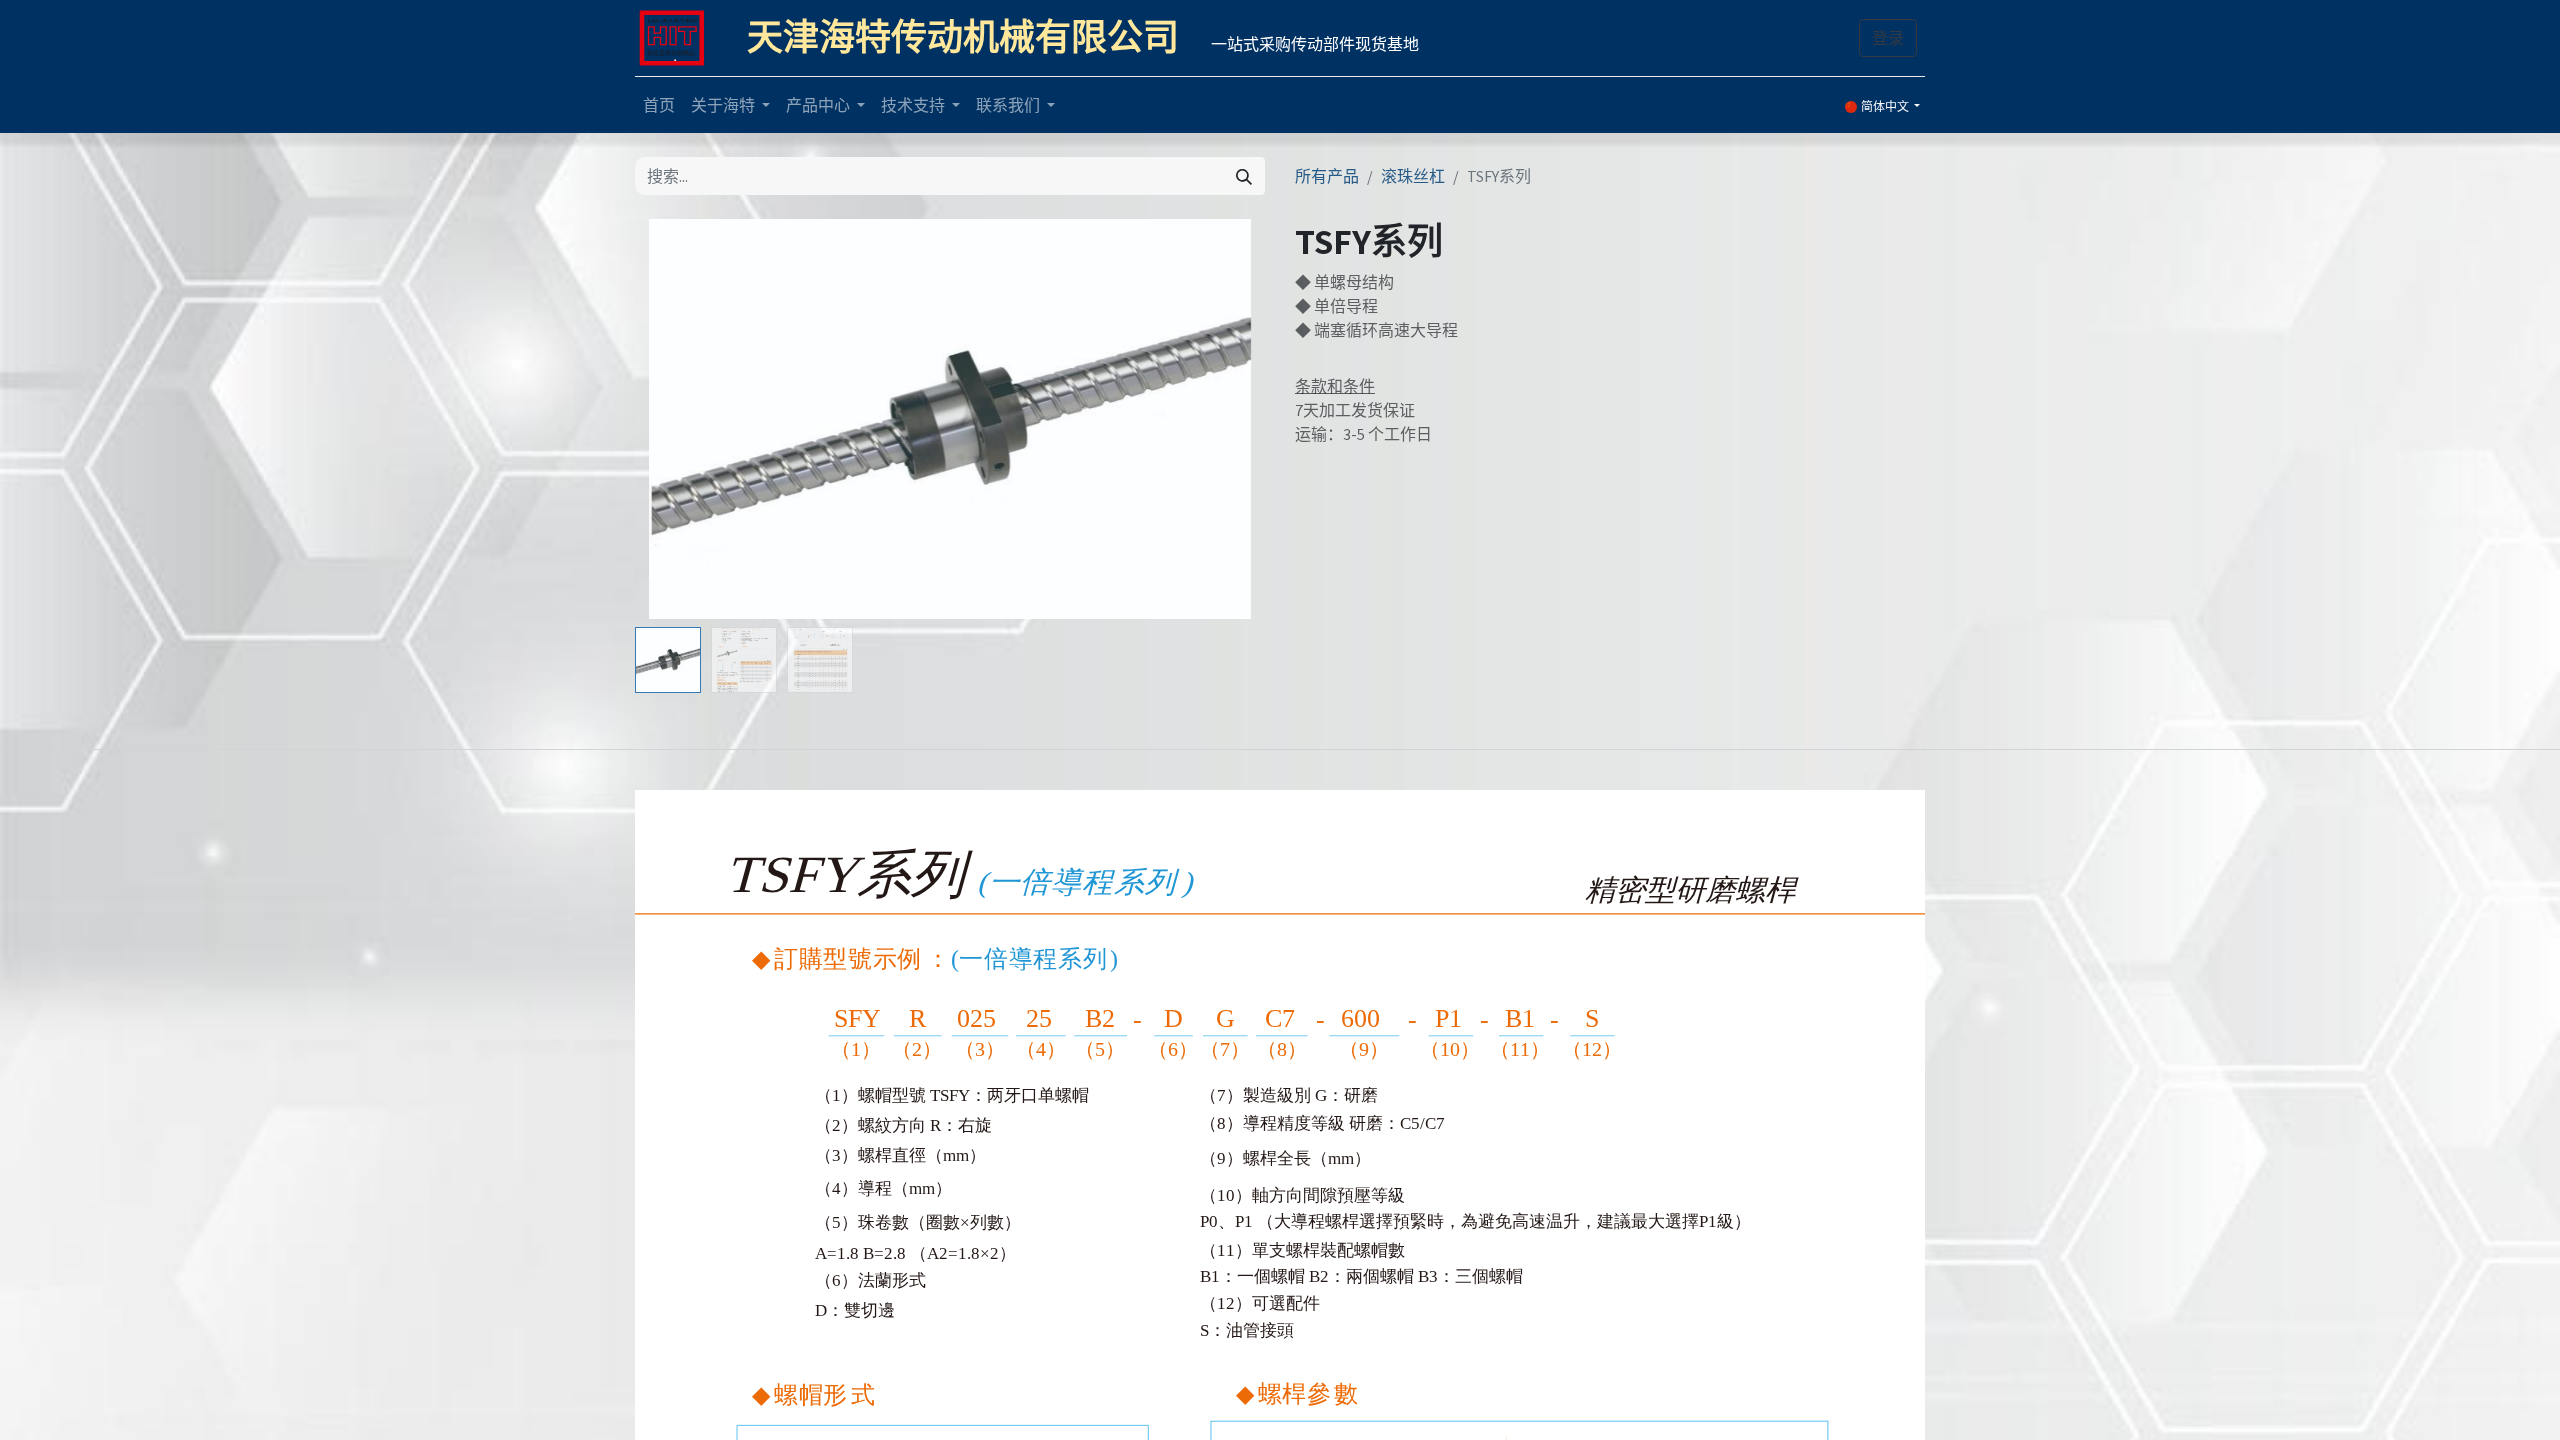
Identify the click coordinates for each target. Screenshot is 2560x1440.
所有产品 (1327, 176)
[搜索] (1244, 176)
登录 (1888, 38)
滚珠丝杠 (1413, 176)
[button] (682, 419)
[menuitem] (659, 105)
